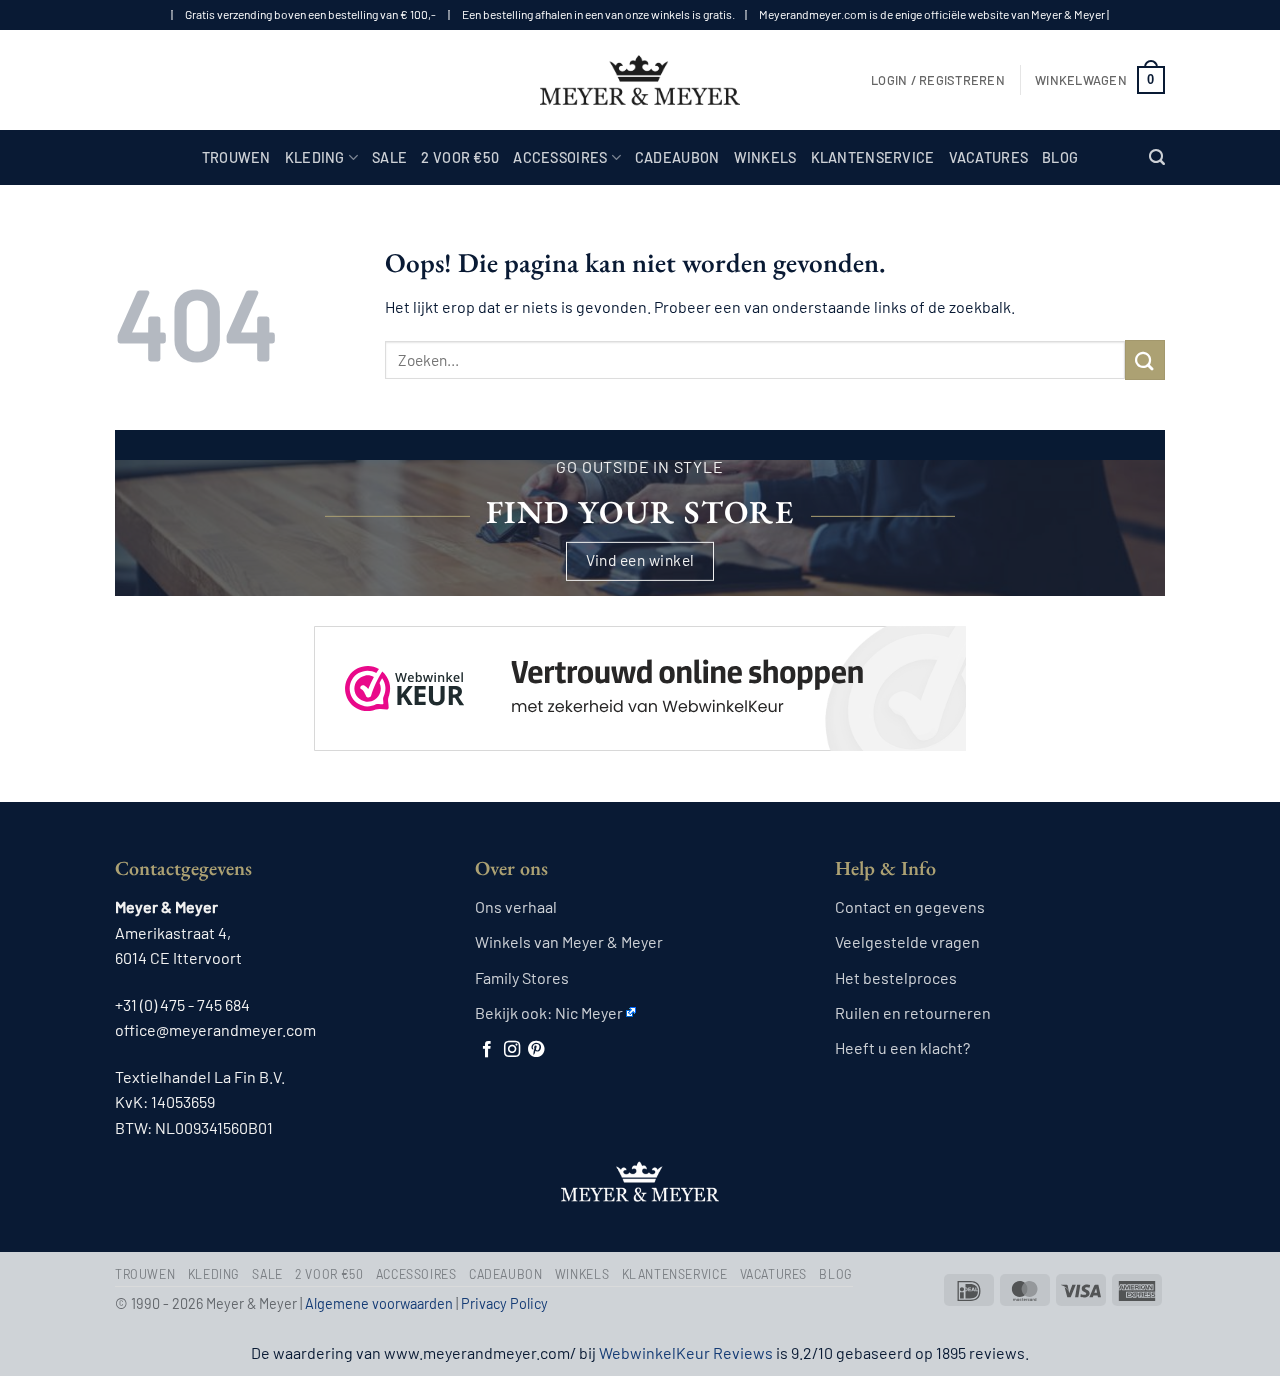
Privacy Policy (504, 1303)
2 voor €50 (460, 157)
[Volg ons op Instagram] (512, 1050)
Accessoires (560, 157)
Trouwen (236, 157)
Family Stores (522, 977)
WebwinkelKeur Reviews (686, 1352)
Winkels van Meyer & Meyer (569, 941)
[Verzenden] (1145, 359)
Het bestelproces (896, 977)
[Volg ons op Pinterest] (536, 1050)
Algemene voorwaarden (379, 1303)
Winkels (765, 157)
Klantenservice (873, 157)
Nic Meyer (589, 1012)
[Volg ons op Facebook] (487, 1050)
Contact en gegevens (910, 906)
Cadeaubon (677, 157)
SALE (389, 157)
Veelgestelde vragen (907, 941)
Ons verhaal (516, 906)
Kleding (315, 157)
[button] (938, 80)
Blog (1060, 157)
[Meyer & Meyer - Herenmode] (640, 80)
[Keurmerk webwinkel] (640, 671)
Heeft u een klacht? (902, 1047)
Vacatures (989, 157)
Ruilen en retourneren (913, 1012)
